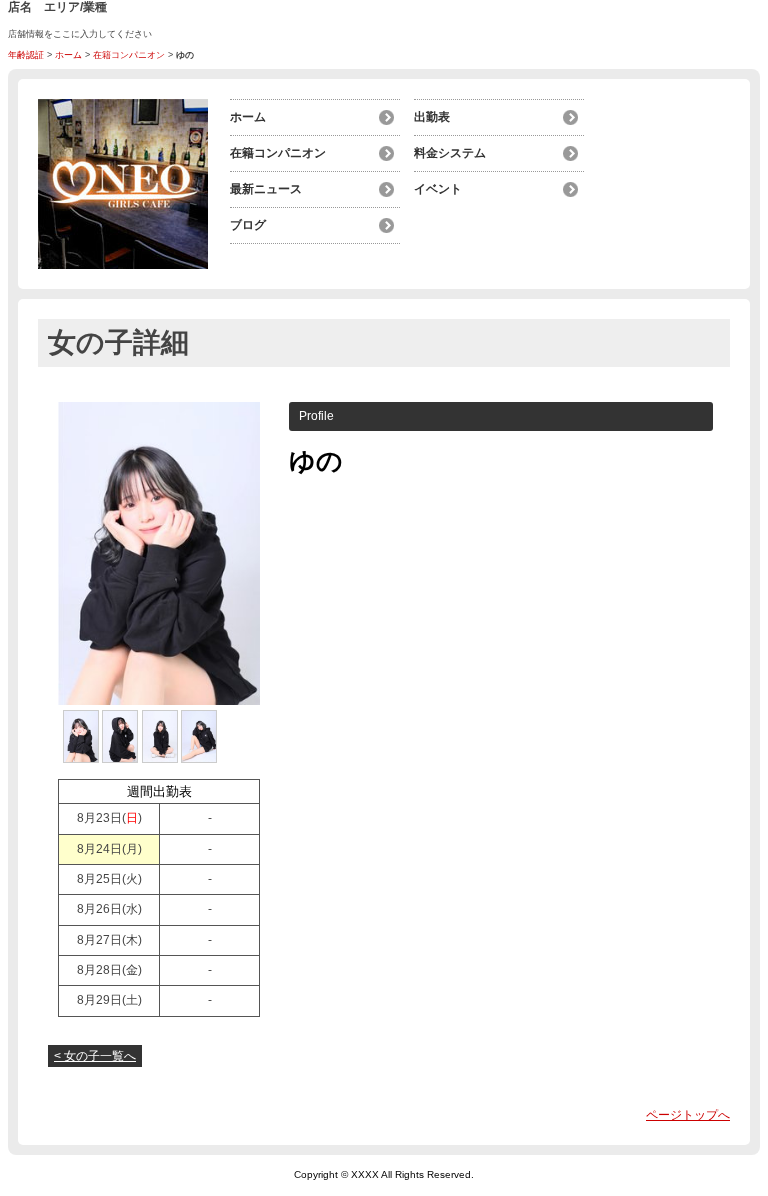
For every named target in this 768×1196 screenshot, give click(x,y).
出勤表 (432, 117)
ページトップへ (688, 1115)
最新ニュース (266, 189)
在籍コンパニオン (129, 55)
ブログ (248, 225)
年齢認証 (26, 55)
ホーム (68, 55)
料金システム (450, 153)
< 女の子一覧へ (95, 1056)
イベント (438, 189)
